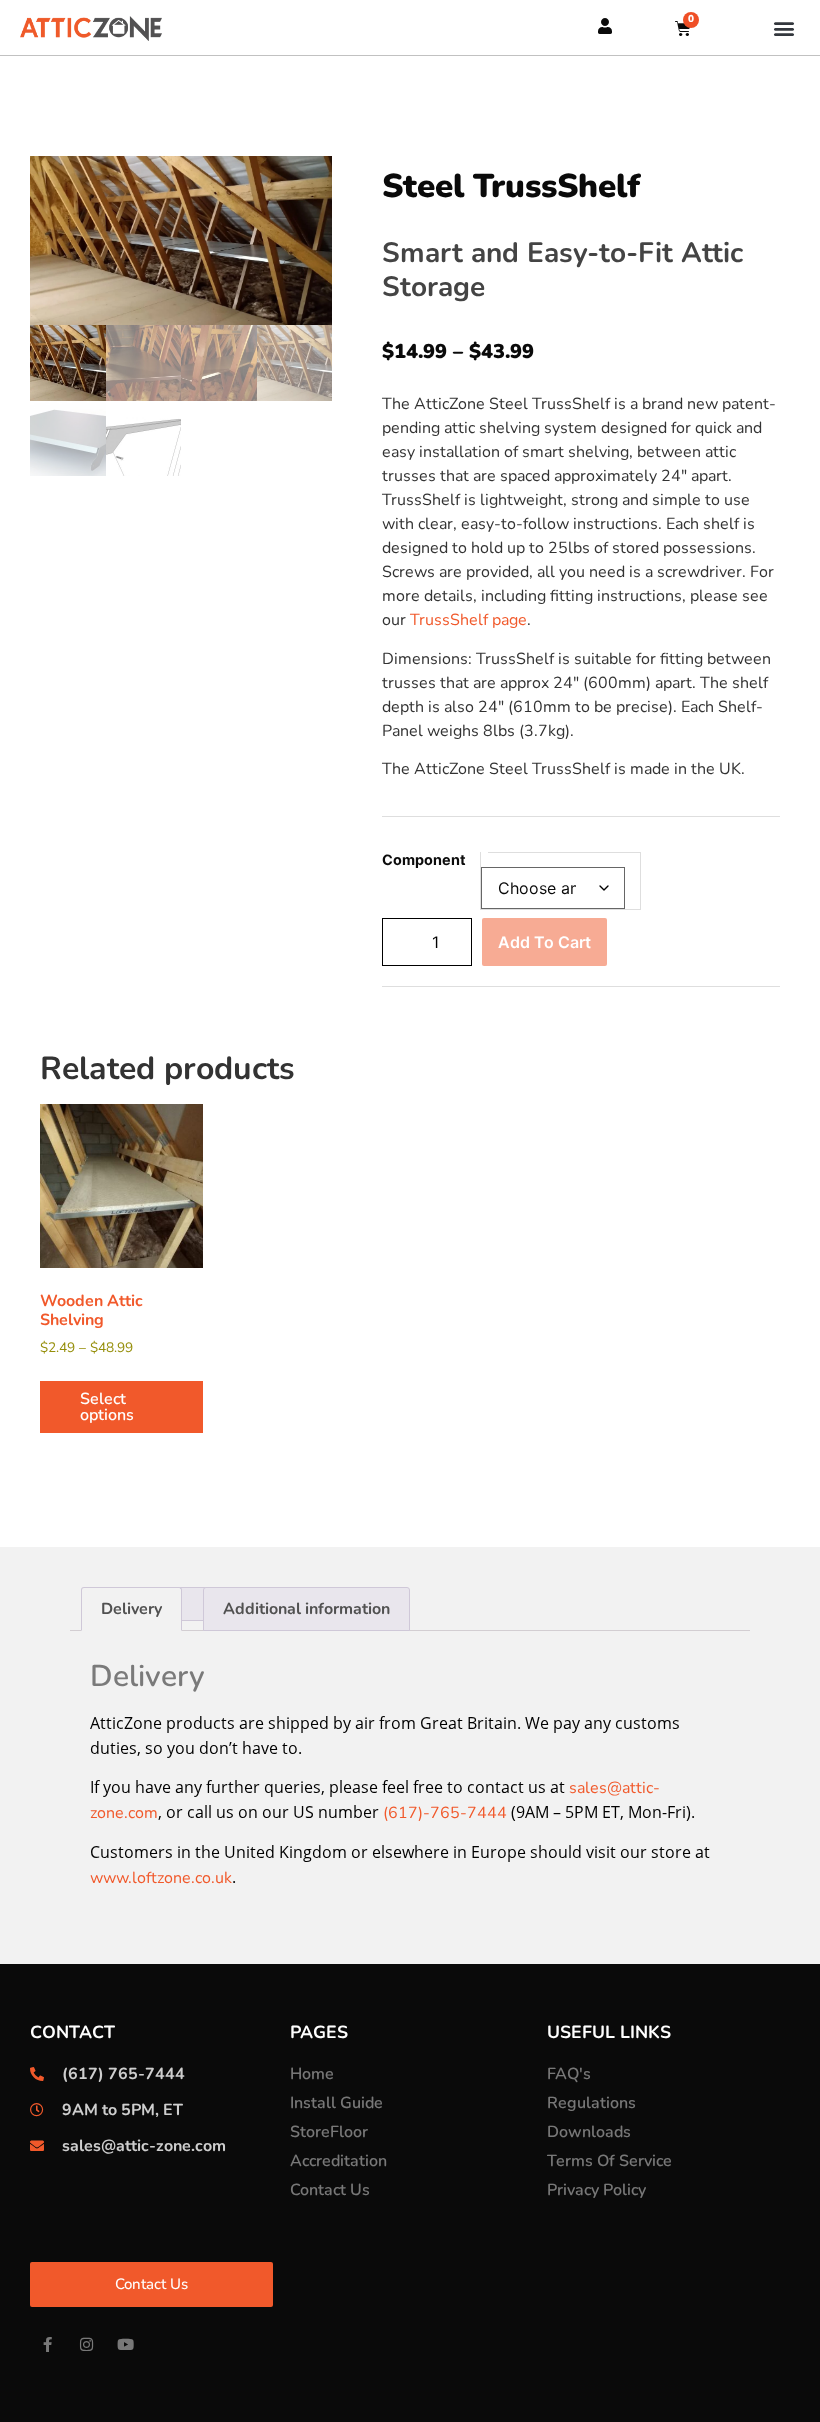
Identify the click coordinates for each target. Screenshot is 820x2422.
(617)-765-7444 (445, 1813)
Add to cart (544, 942)
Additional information (306, 1609)
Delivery (131, 1609)
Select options (107, 1407)
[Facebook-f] (47, 2344)
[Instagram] (86, 2344)
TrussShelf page (468, 620)
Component (424, 860)
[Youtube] (125, 2344)
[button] (783, 27)
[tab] (131, 1609)
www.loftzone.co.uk (161, 1878)
